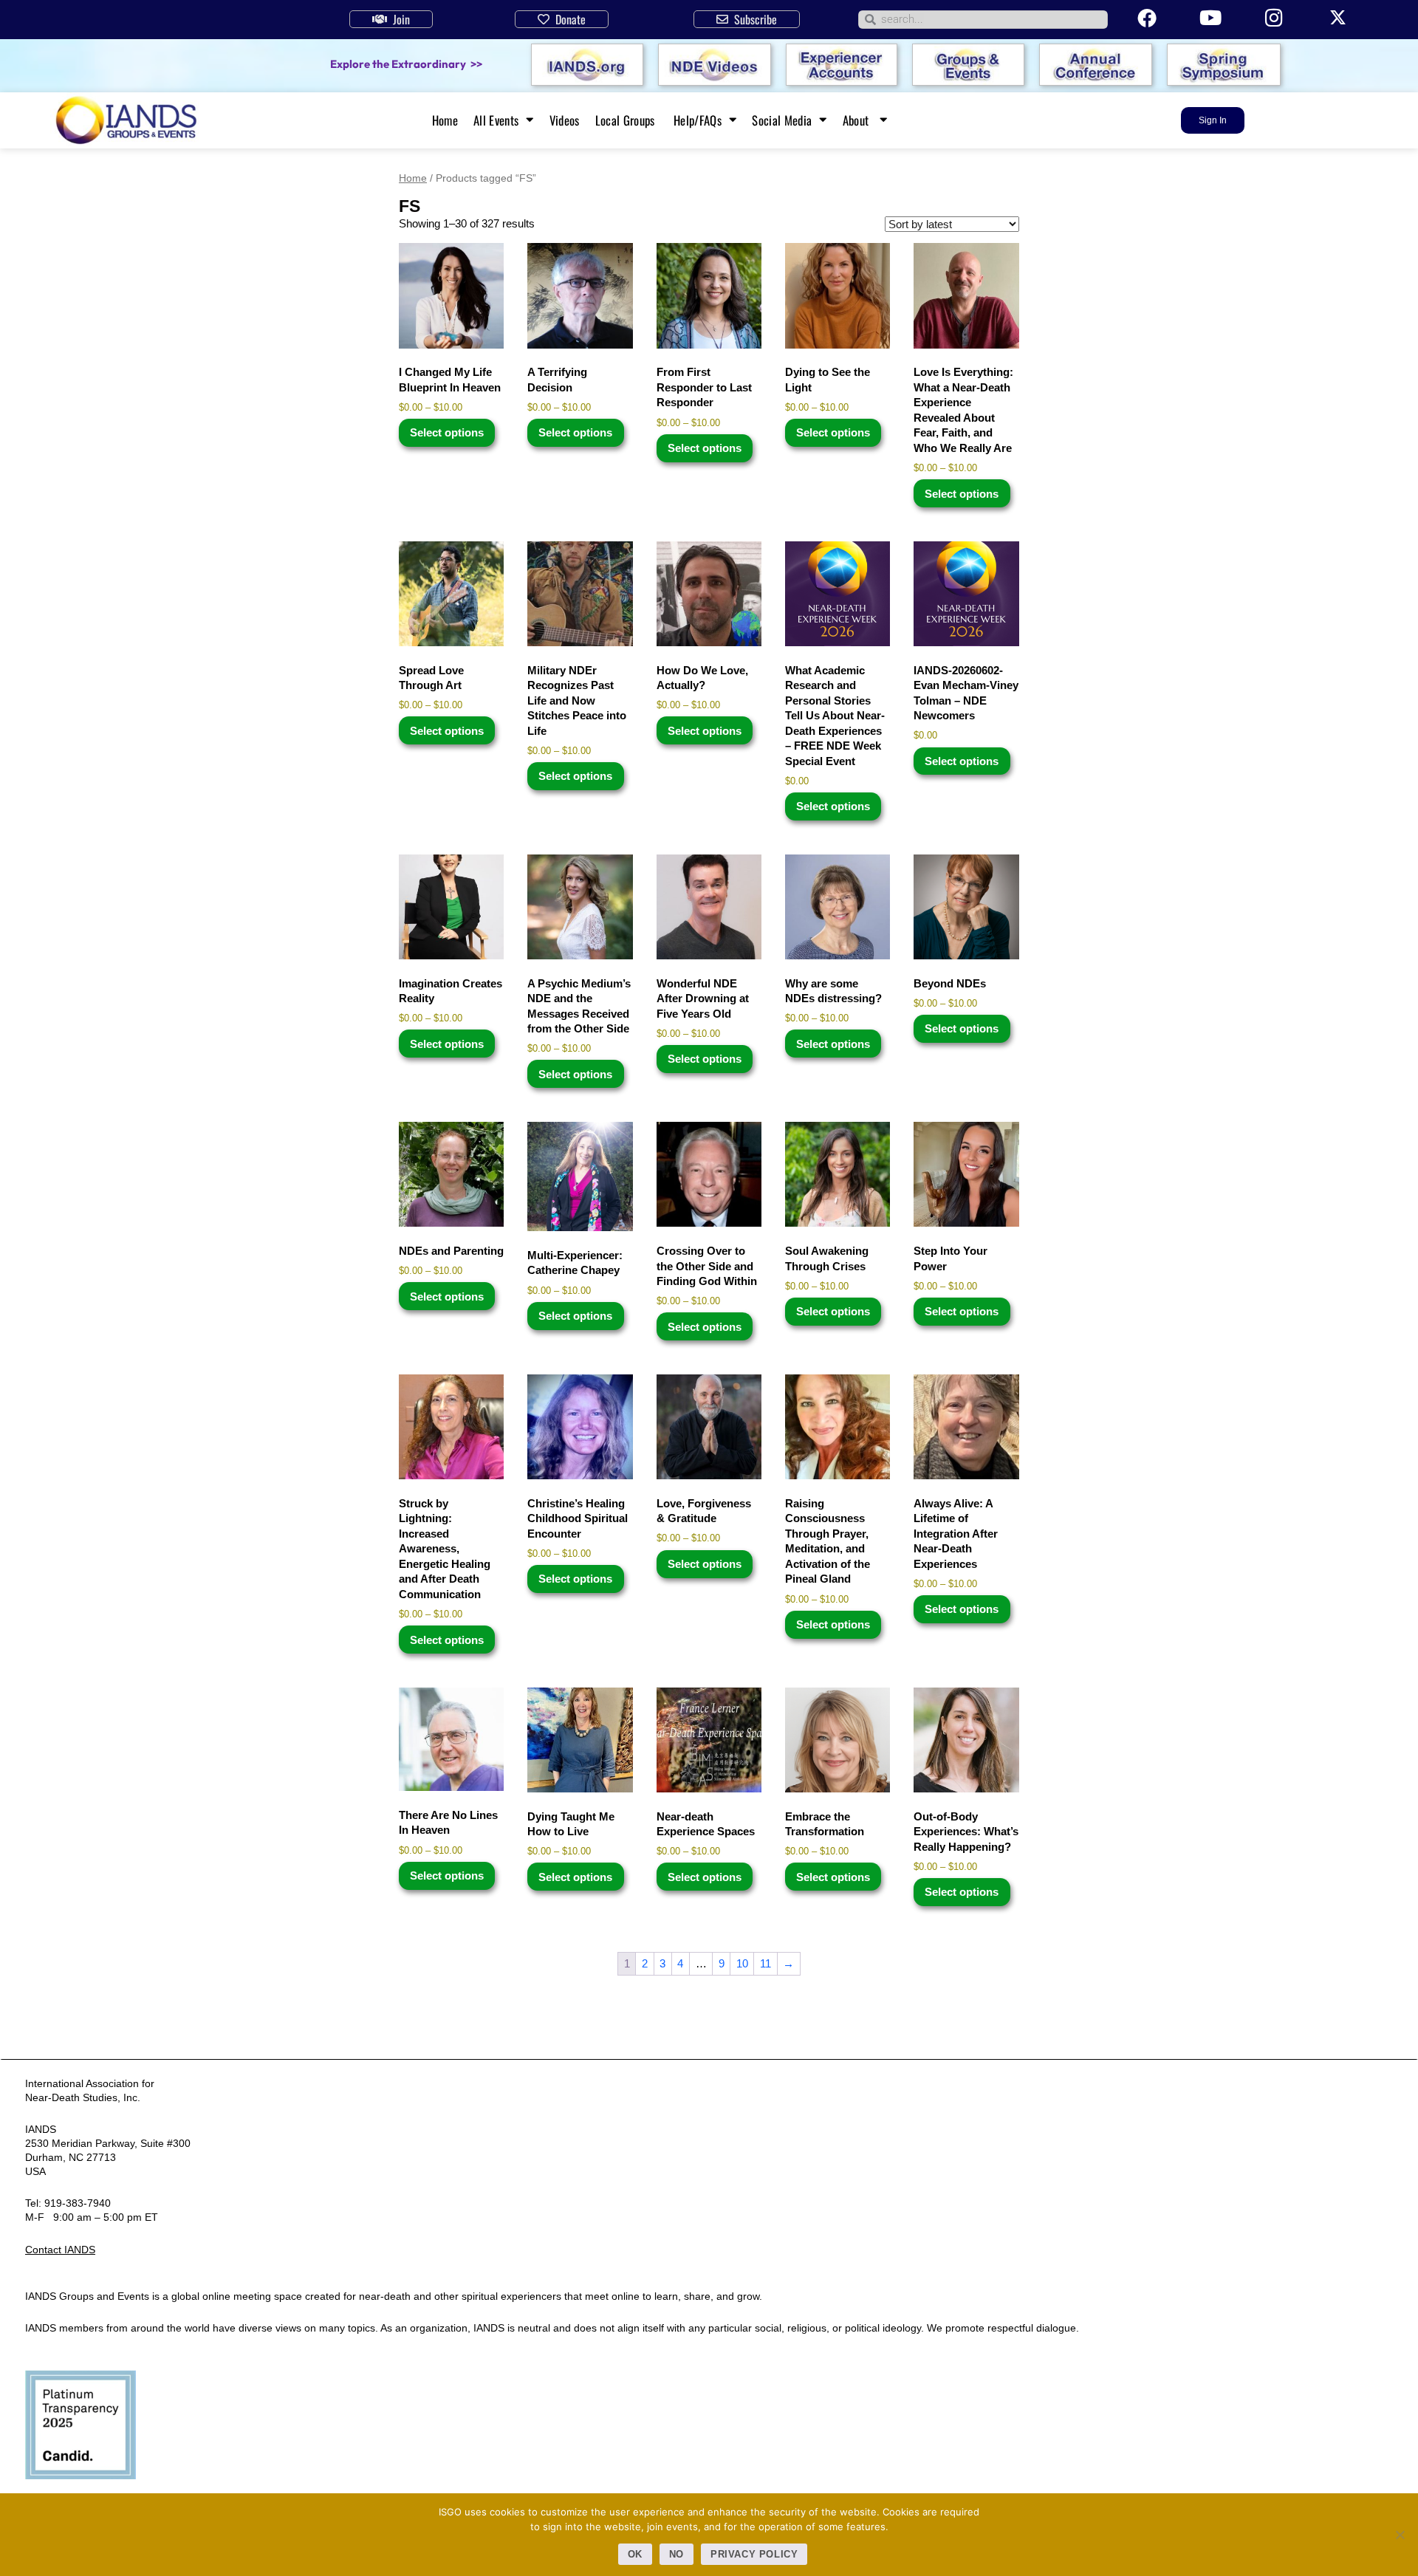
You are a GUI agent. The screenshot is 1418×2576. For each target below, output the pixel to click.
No (677, 2554)
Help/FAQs (698, 120)
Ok (635, 2554)
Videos (565, 120)
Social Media (782, 120)
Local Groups (627, 120)
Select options (447, 432)
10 (742, 1963)
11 (765, 1963)
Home (445, 120)
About (857, 120)
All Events (496, 120)
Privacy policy (754, 2554)
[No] (1400, 2535)
